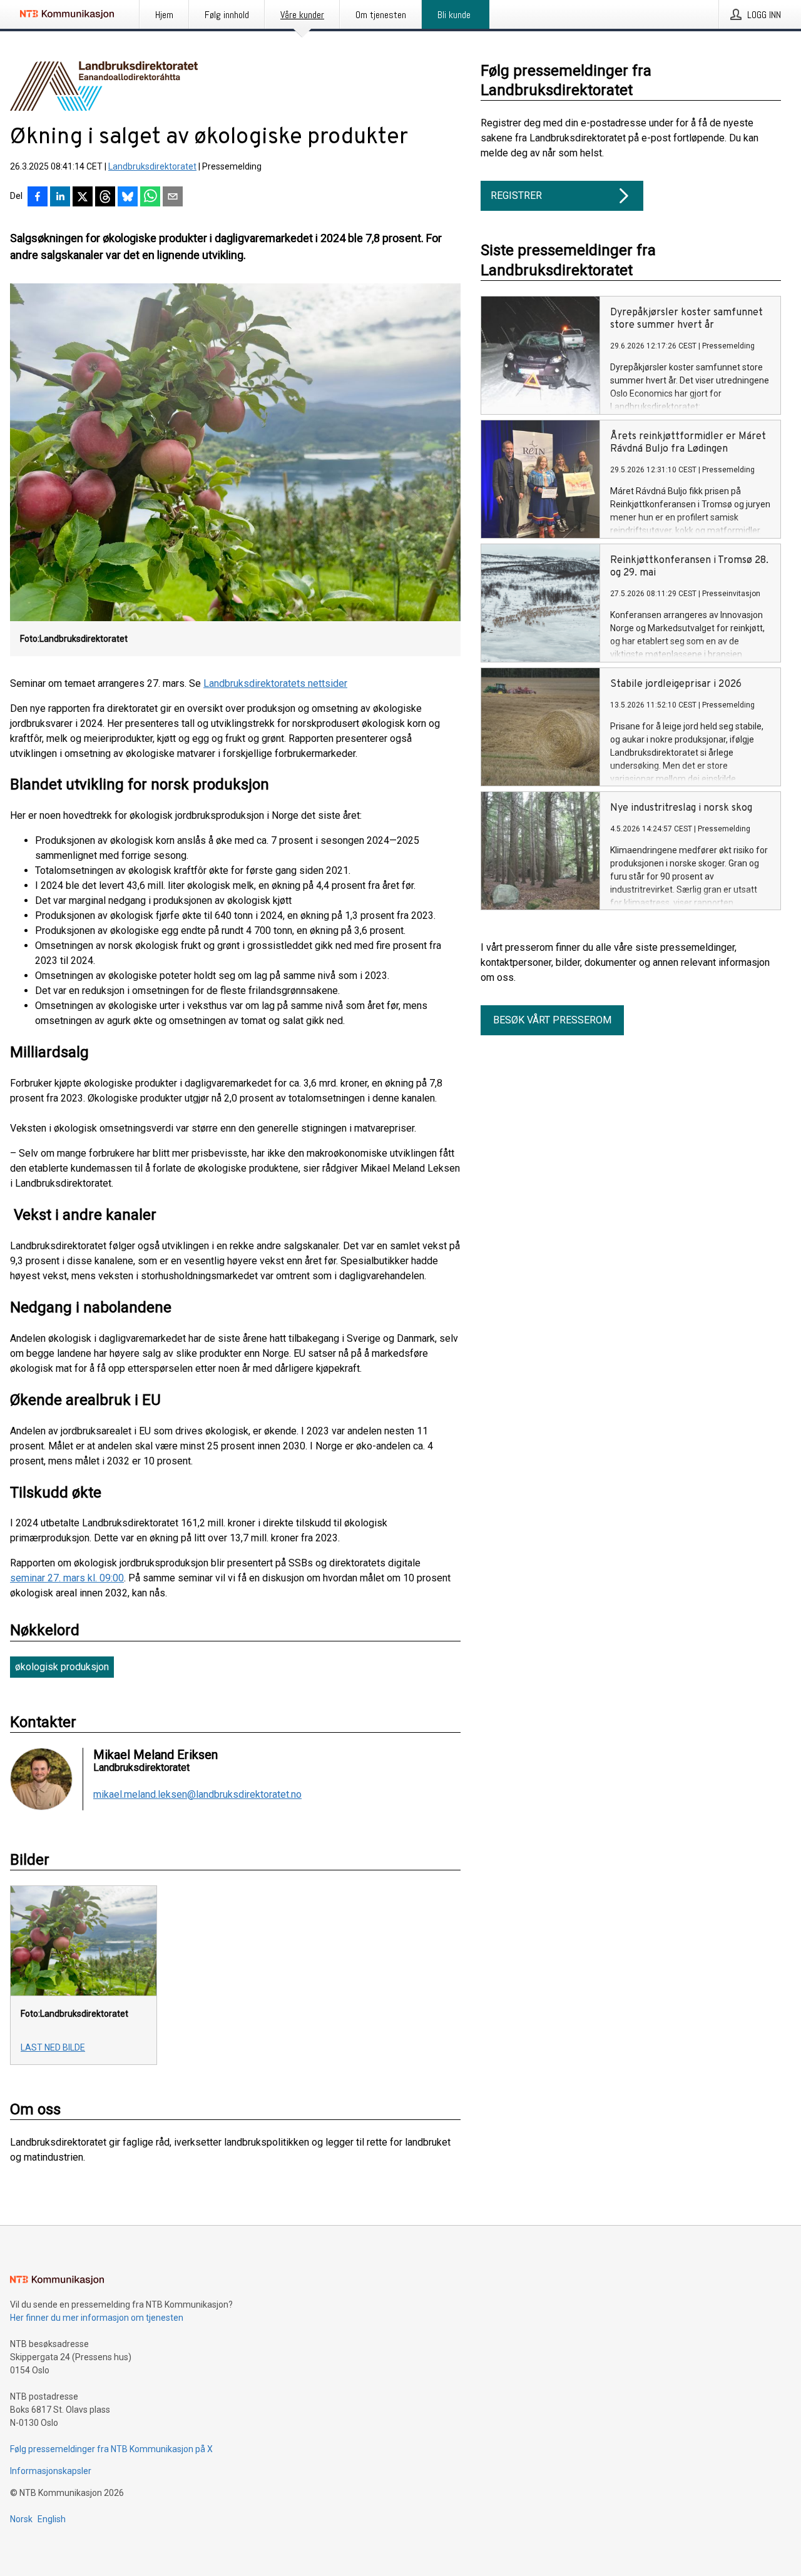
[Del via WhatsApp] (150, 198)
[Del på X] (83, 198)
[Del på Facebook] (38, 198)
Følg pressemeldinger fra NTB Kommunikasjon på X (111, 2449)
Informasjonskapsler (51, 2471)
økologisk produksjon (62, 1667)
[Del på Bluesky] (128, 198)
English (52, 2519)
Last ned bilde (53, 2047)
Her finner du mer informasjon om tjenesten (97, 2318)
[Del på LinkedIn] (60, 198)
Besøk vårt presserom (552, 1020)
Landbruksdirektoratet (152, 166)
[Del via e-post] (173, 198)
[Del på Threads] (105, 198)
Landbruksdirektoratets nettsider (275, 683)
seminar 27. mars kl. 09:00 (67, 1578)
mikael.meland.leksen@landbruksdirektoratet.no (197, 1795)
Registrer (516, 195)
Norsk (21, 2519)
